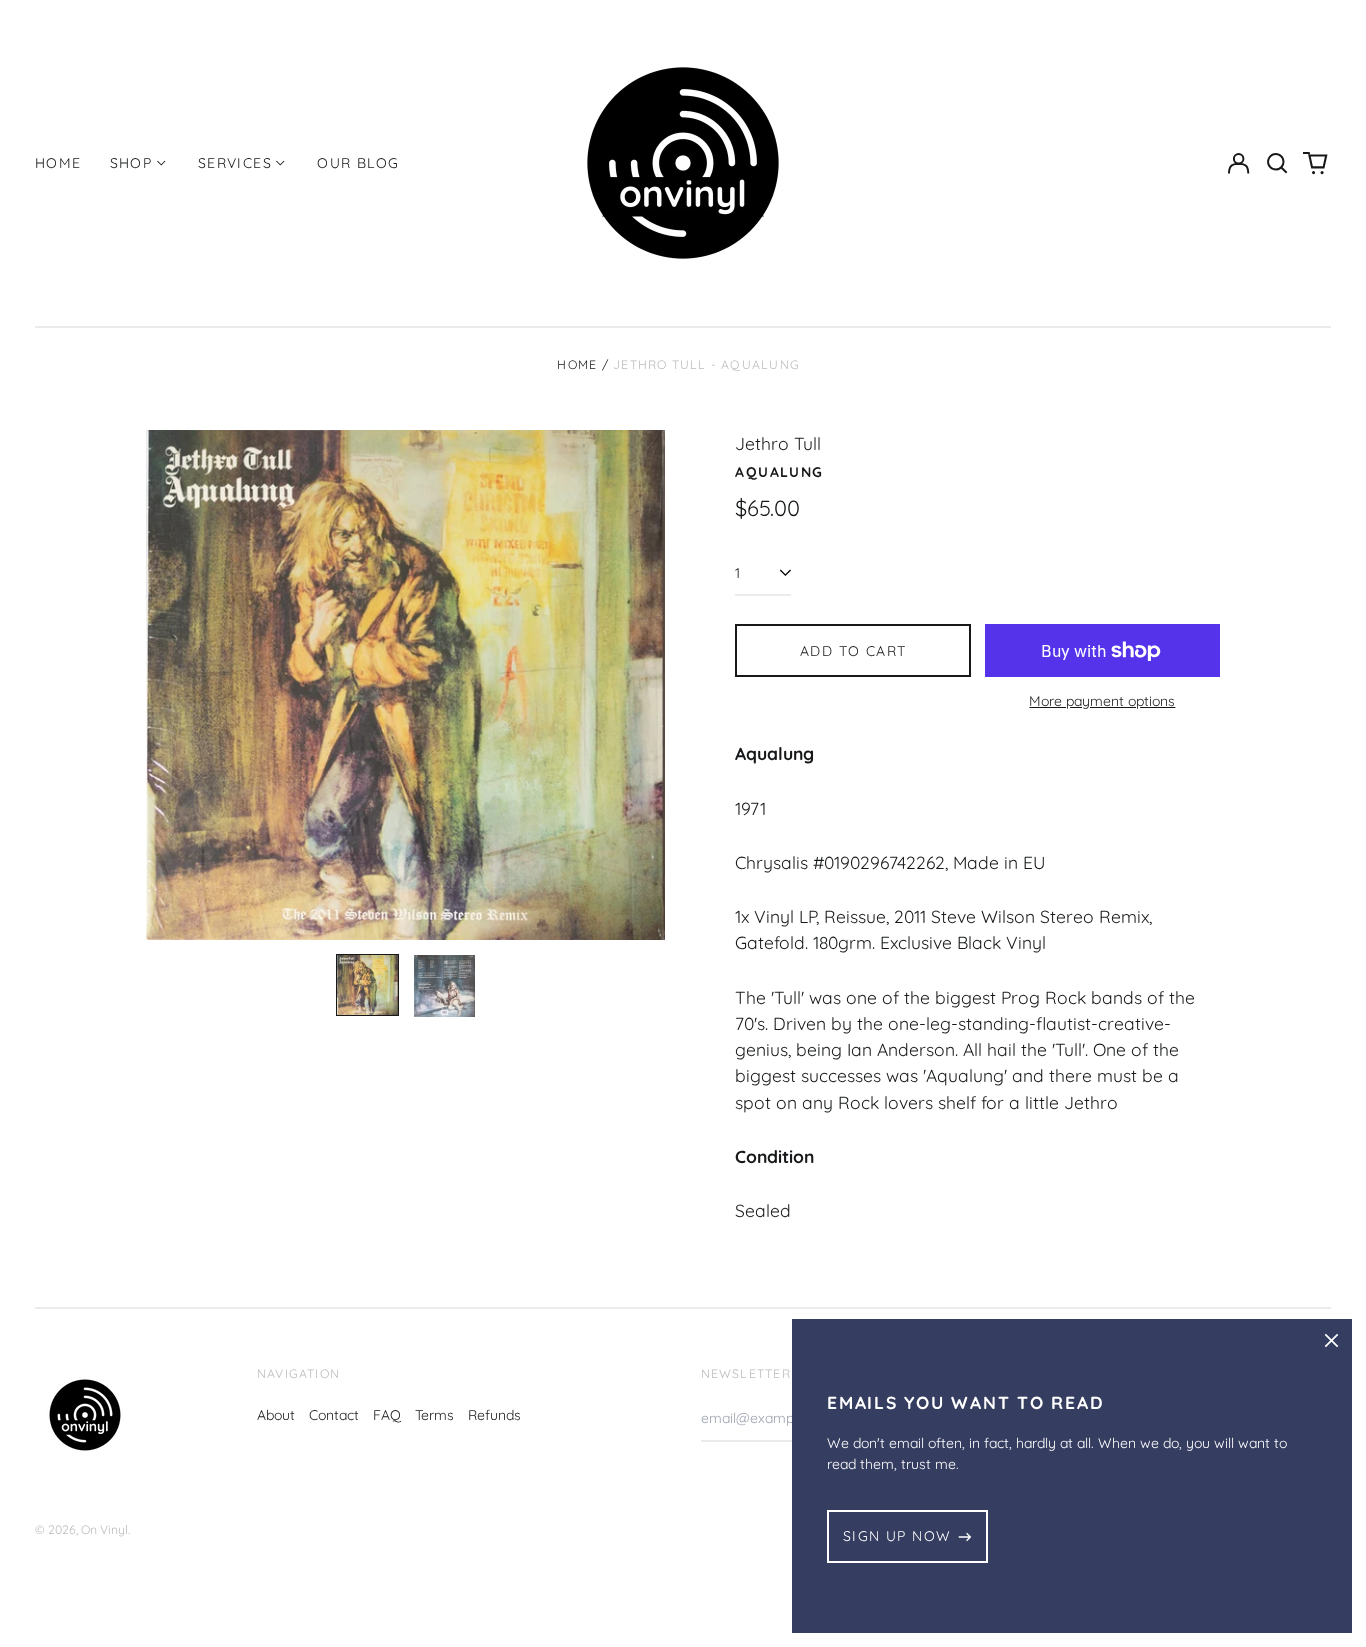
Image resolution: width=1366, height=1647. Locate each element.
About (276, 1415)
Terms (434, 1415)
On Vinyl (104, 1529)
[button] (1277, 163)
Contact (334, 1415)
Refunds (494, 1415)
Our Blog (358, 163)
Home (58, 163)
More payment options (1102, 701)
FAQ (387, 1415)
